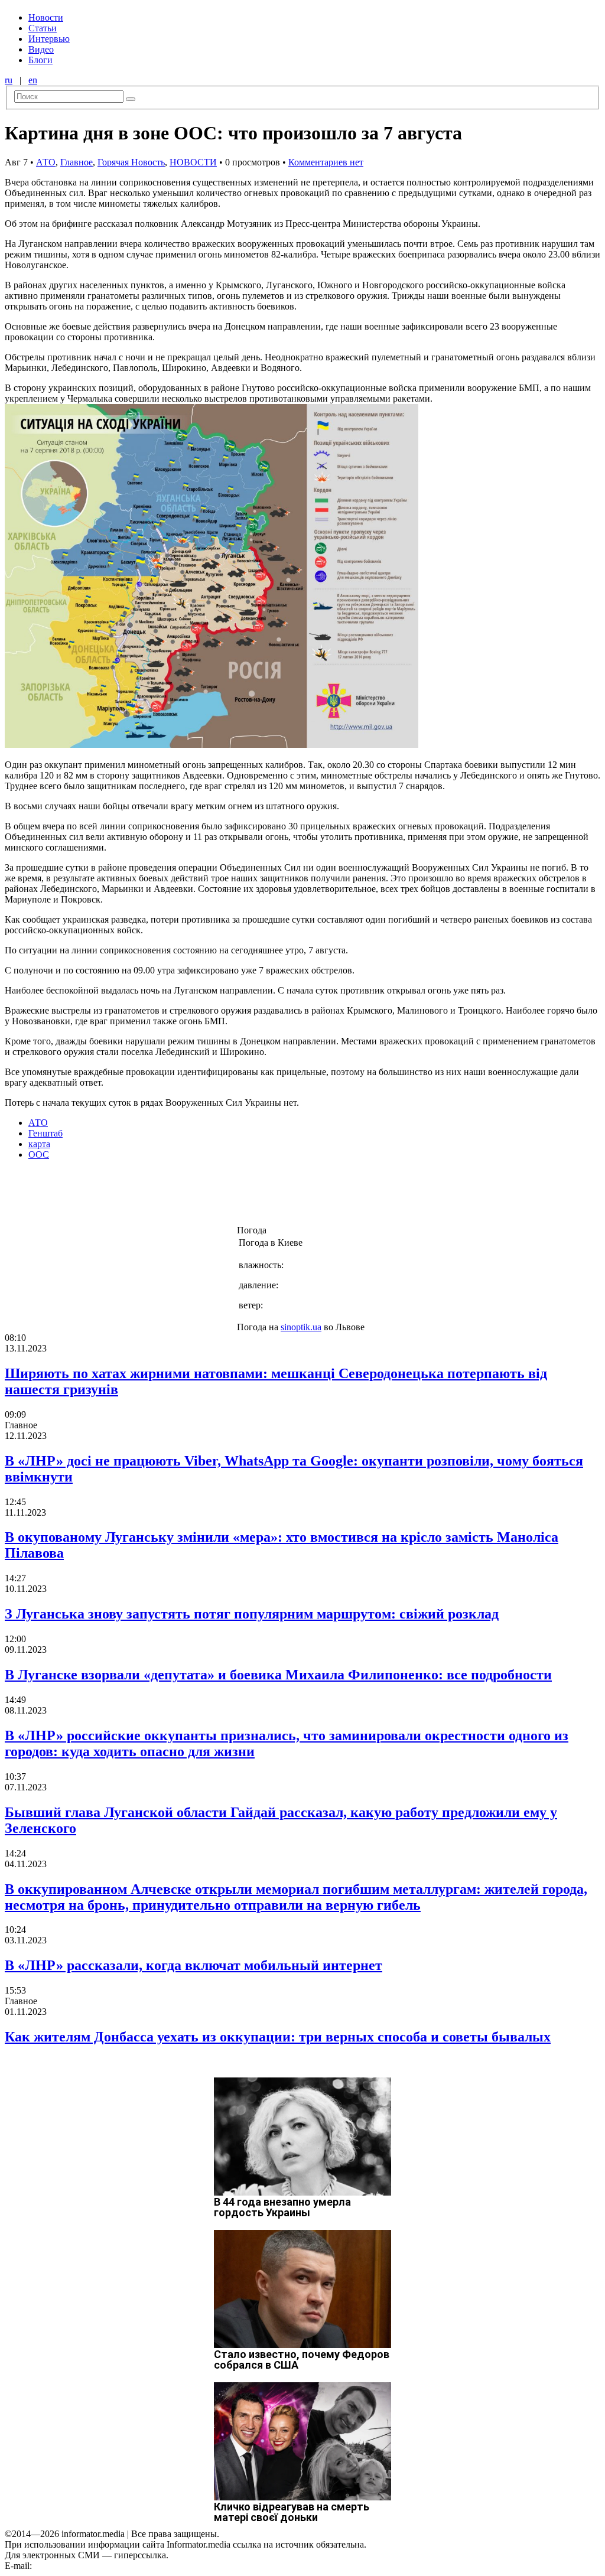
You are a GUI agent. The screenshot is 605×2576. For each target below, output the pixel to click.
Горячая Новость (131, 162)
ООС (39, 1155)
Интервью (49, 39)
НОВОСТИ (193, 162)
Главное (77, 162)
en (33, 80)
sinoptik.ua (301, 1327)
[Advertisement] (191, 1196)
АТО (46, 162)
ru (9, 80)
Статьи (43, 28)
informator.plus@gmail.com (86, 2566)
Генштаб (45, 1133)
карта (39, 1144)
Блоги (40, 60)
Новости (46, 17)
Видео (41, 49)
